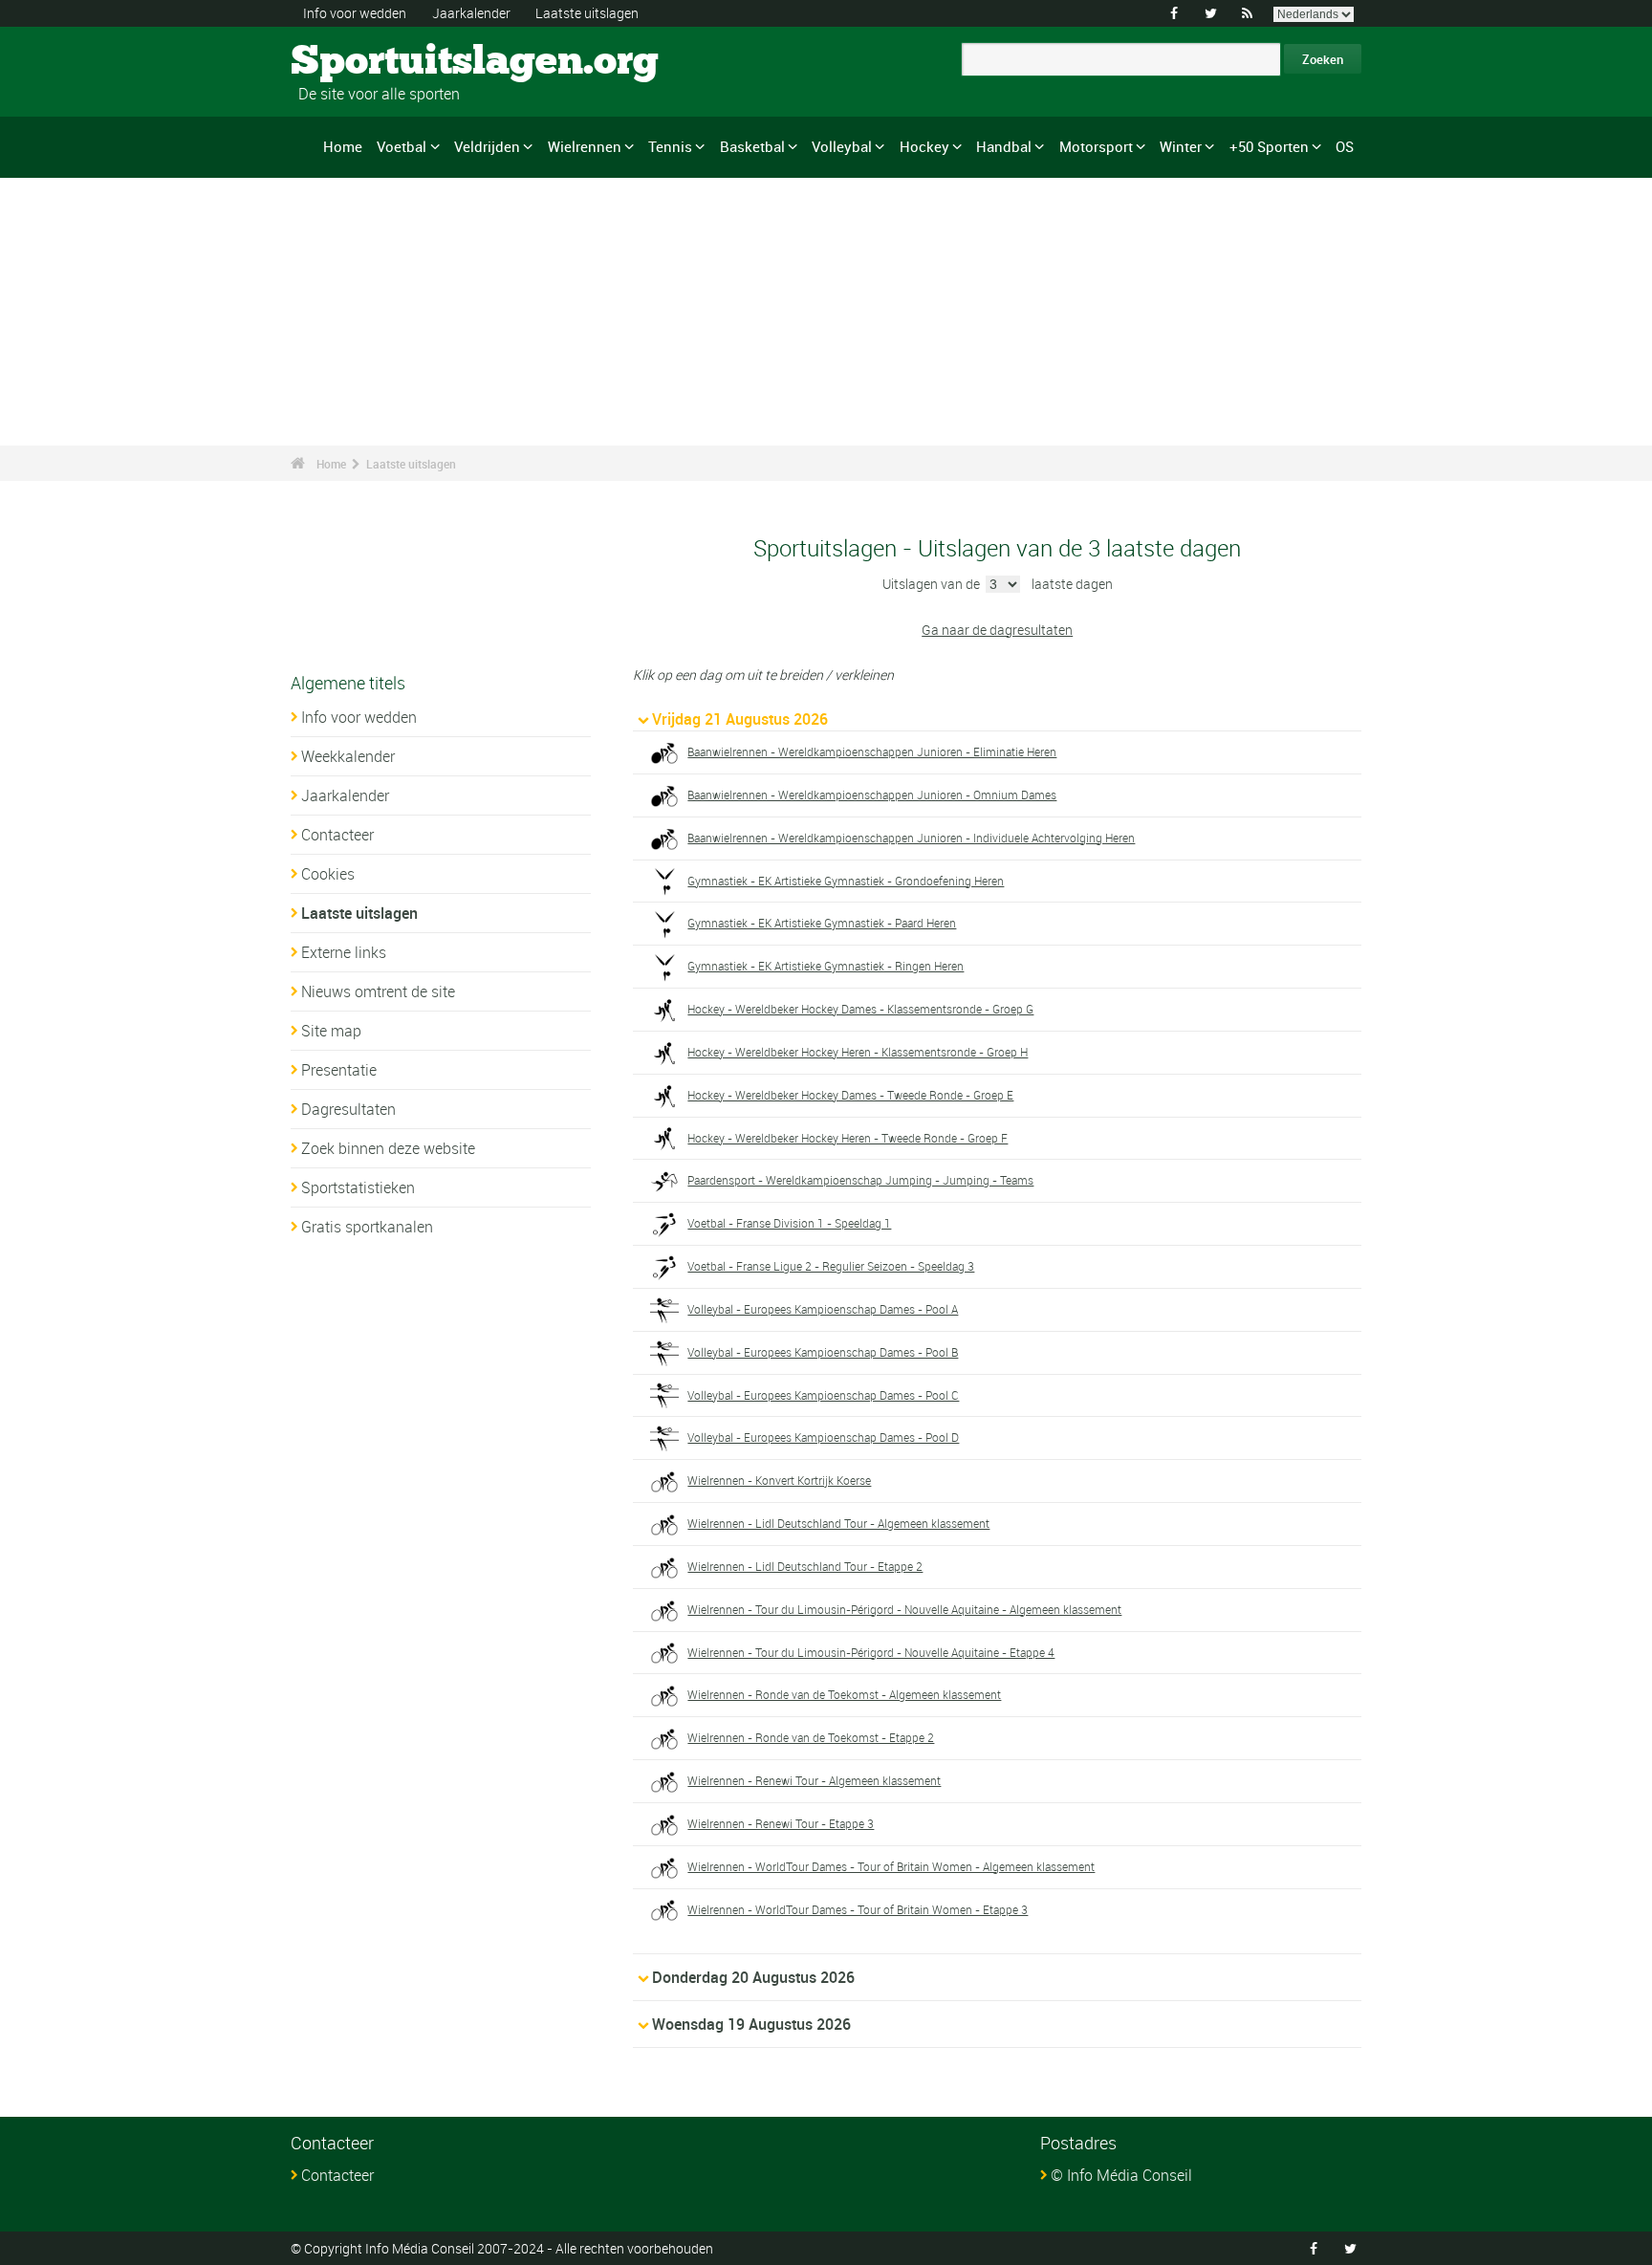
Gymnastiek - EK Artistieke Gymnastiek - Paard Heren (822, 923)
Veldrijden (487, 146)
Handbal (1004, 146)
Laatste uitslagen (587, 13)
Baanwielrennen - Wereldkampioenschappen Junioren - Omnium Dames (872, 795)
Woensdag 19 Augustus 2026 (751, 2024)
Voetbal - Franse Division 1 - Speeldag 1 (789, 1223)
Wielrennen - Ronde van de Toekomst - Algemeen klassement (844, 1694)
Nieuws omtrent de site (378, 991)
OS (1345, 146)
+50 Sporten (1269, 146)
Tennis (670, 146)
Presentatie (339, 1070)
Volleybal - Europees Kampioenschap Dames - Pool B (823, 1352)
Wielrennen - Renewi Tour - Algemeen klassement (814, 1780)
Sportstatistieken (358, 1187)
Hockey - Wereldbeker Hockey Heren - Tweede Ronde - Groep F (848, 1138)
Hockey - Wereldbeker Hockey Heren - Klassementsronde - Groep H (858, 1052)
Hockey (924, 146)
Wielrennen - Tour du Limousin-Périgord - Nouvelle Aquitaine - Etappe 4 (871, 1652)
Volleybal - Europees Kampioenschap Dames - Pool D (823, 1437)
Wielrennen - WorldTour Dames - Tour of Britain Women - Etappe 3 (858, 1909)
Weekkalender (348, 756)
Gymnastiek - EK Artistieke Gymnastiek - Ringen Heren (826, 966)
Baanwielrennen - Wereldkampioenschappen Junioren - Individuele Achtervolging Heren (911, 838)
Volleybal (842, 146)
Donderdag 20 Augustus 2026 (753, 1977)
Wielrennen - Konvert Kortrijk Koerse (779, 1480)
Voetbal (402, 146)
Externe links (344, 952)
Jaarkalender (471, 13)
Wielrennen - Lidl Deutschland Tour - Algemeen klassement (838, 1523)
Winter (1181, 146)
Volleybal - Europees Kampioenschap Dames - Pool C (823, 1395)
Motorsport (1096, 146)
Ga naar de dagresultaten (997, 630)
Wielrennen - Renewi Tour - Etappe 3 (781, 1823)
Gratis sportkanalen (367, 1227)
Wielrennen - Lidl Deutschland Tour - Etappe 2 (805, 1566)
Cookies (328, 874)
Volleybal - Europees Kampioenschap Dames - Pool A (823, 1309)
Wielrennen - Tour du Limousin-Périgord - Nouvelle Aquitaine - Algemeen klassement (904, 1609)
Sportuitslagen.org (363, 62)
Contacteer (337, 835)
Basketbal (752, 146)
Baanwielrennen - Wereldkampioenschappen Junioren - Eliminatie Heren (872, 751)
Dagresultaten (348, 1109)
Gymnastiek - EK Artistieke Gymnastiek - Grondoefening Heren (846, 881)
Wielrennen (585, 146)
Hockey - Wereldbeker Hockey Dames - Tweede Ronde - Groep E (850, 1095)
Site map (331, 1031)
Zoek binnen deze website (388, 1148)
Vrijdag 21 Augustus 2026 (740, 719)
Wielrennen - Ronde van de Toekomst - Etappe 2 (811, 1737)
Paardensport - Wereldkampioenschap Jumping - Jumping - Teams (860, 1180)
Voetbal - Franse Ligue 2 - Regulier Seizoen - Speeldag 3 (831, 1266)
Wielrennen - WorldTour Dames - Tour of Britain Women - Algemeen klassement (891, 1866)
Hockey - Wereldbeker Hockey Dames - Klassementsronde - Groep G (860, 1009)
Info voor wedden (355, 13)
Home (343, 146)
